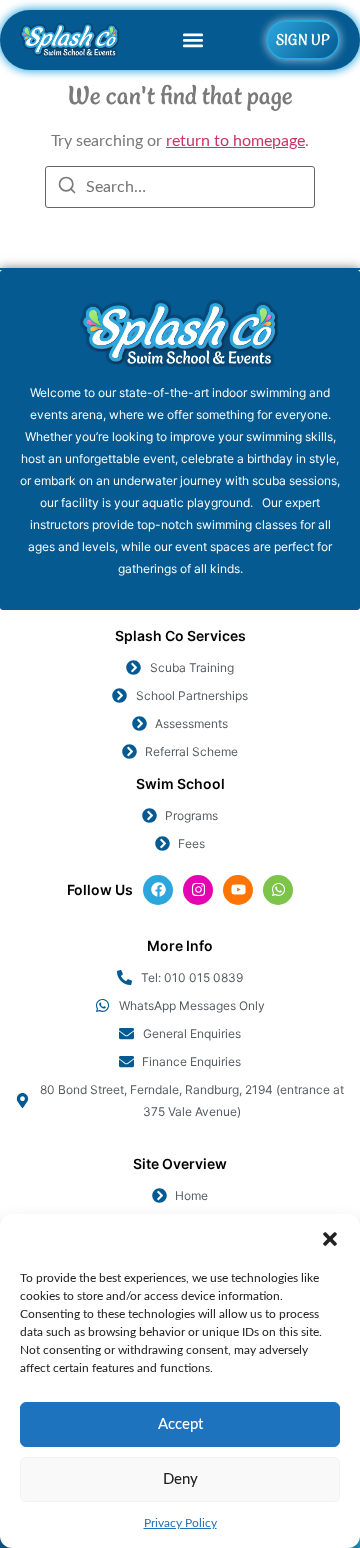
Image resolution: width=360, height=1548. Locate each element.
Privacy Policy (180, 1523)
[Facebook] (158, 890)
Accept (180, 1424)
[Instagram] (198, 890)
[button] (330, 1239)
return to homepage (235, 141)
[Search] (67, 188)
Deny (180, 1479)
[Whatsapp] (278, 890)
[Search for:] (180, 187)
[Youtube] (238, 890)
